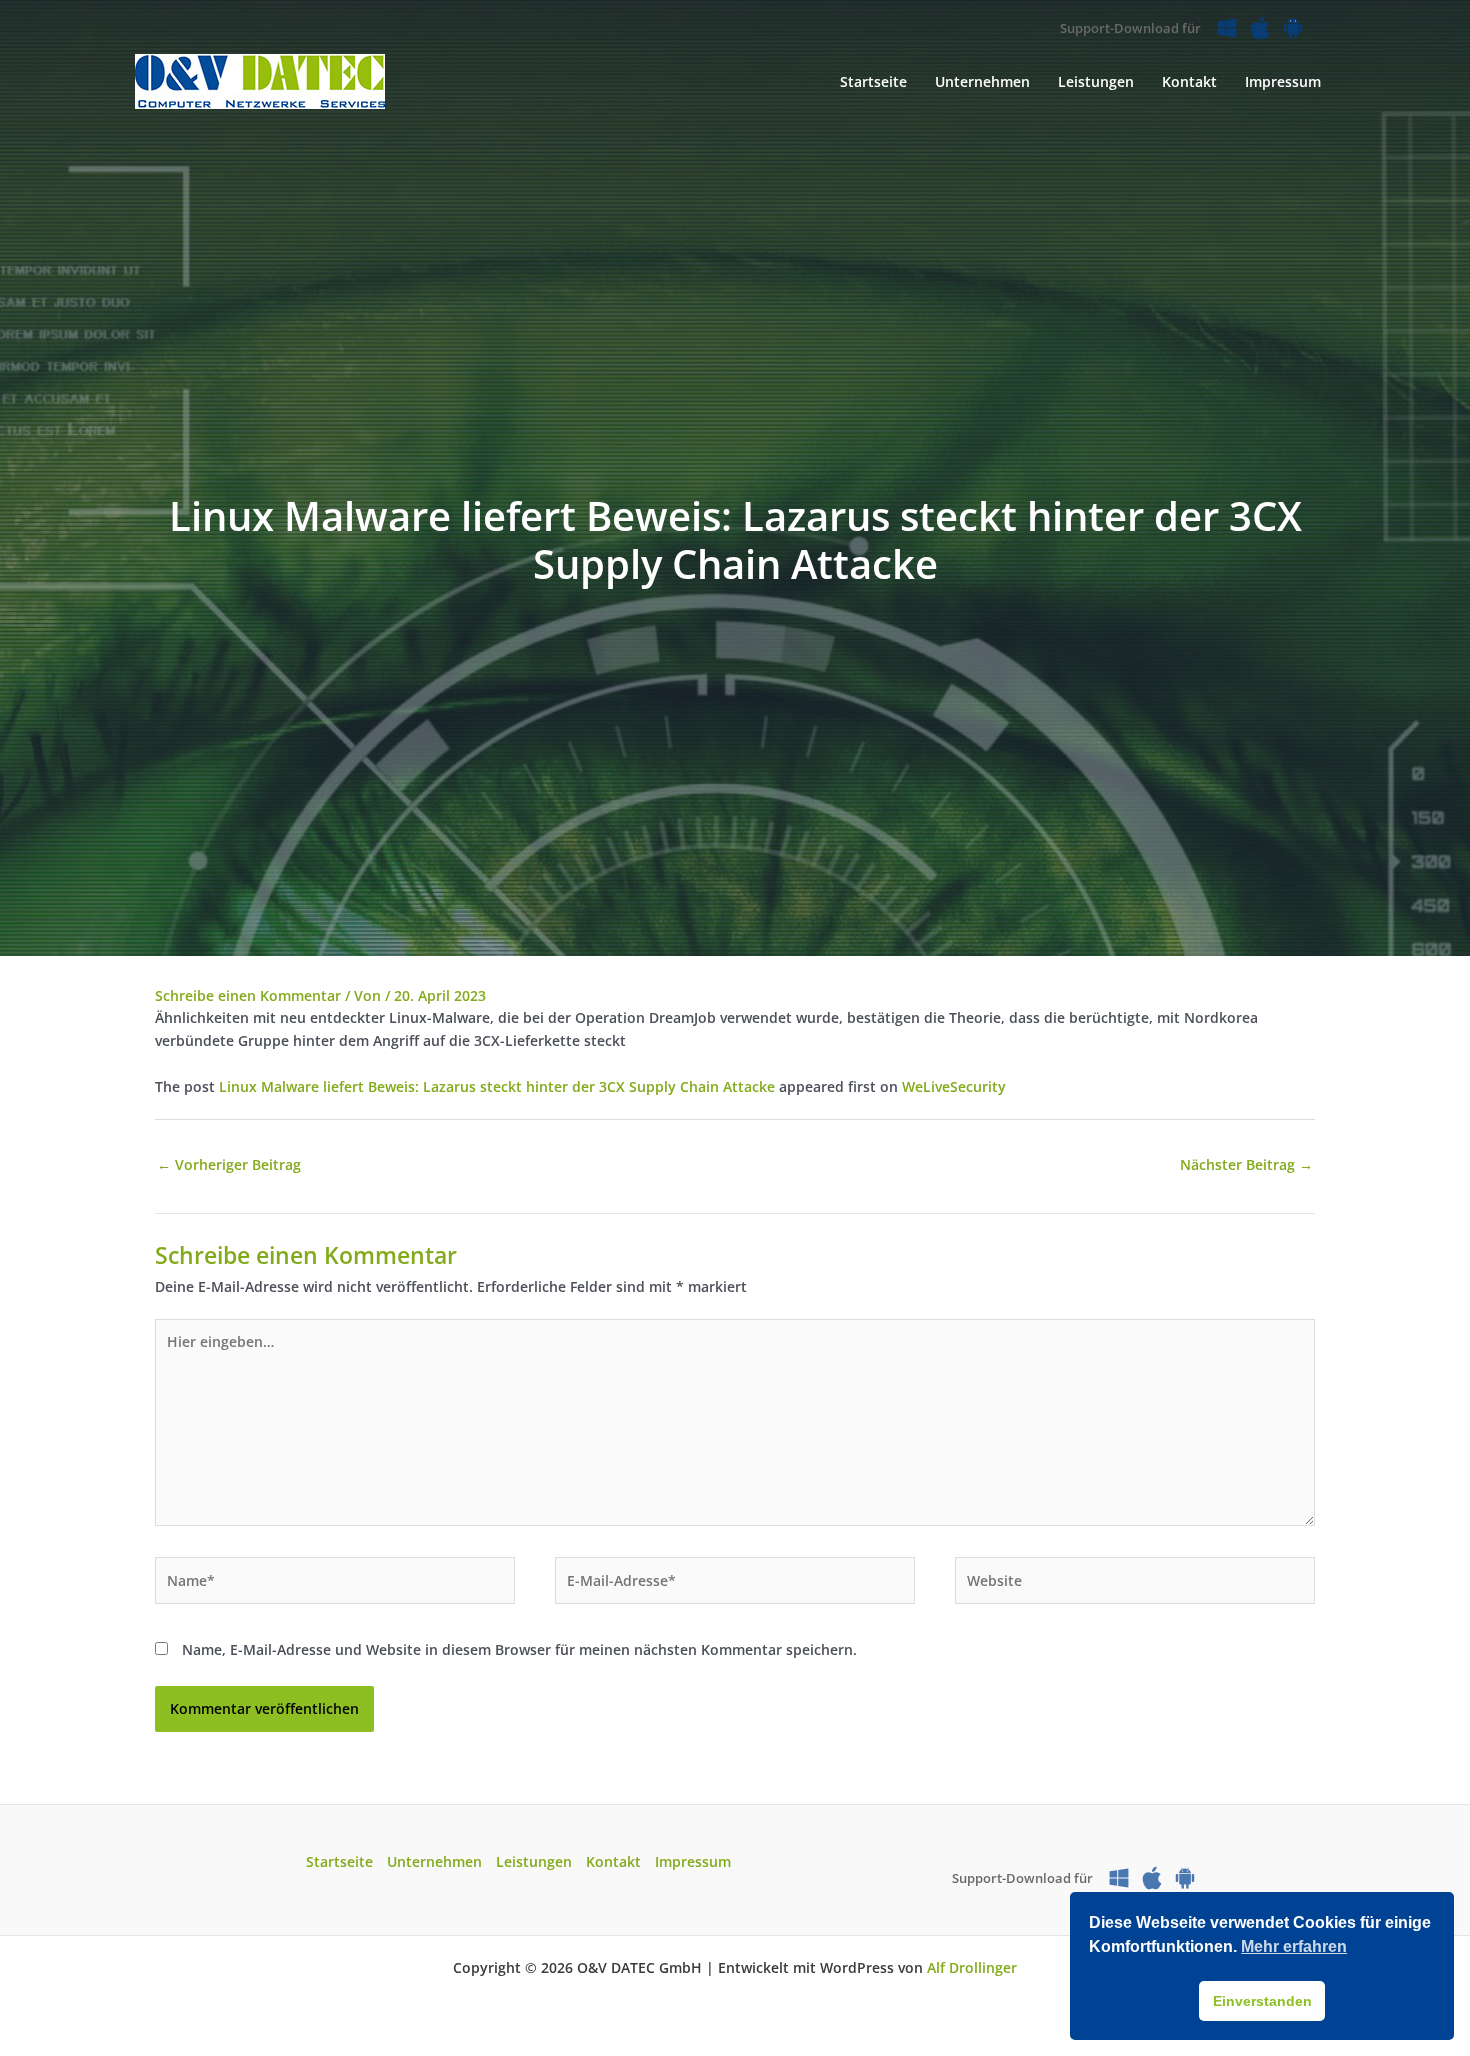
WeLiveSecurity (954, 1086)
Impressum (693, 1861)
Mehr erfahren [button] (1294, 1946)
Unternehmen (434, 1861)
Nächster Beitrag (1246, 1164)
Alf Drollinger (972, 1967)
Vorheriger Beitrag (229, 1164)
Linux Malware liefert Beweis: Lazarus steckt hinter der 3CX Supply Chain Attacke (497, 1086)
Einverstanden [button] (1262, 2001)
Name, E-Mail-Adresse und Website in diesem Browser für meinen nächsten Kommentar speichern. (519, 1649)
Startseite (339, 1861)
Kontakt (613, 1861)
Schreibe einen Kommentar (248, 995)
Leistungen (534, 1861)
